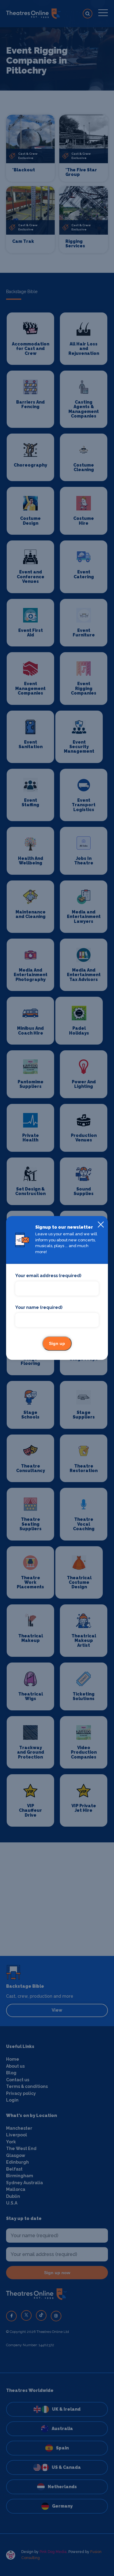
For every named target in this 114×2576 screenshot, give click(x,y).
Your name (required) (39, 1307)
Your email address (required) (48, 1276)
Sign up (57, 1344)
